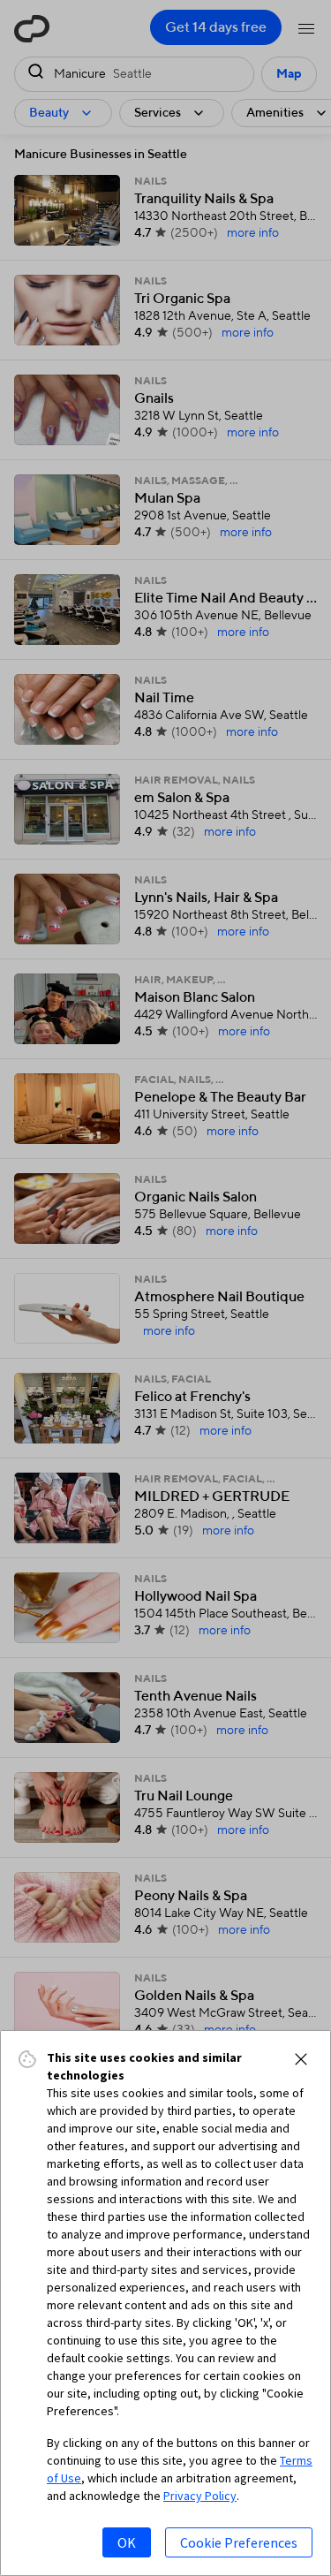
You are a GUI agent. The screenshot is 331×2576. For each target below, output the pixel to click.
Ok (127, 2542)
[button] (301, 2059)
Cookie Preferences (239, 2542)
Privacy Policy (200, 2496)
